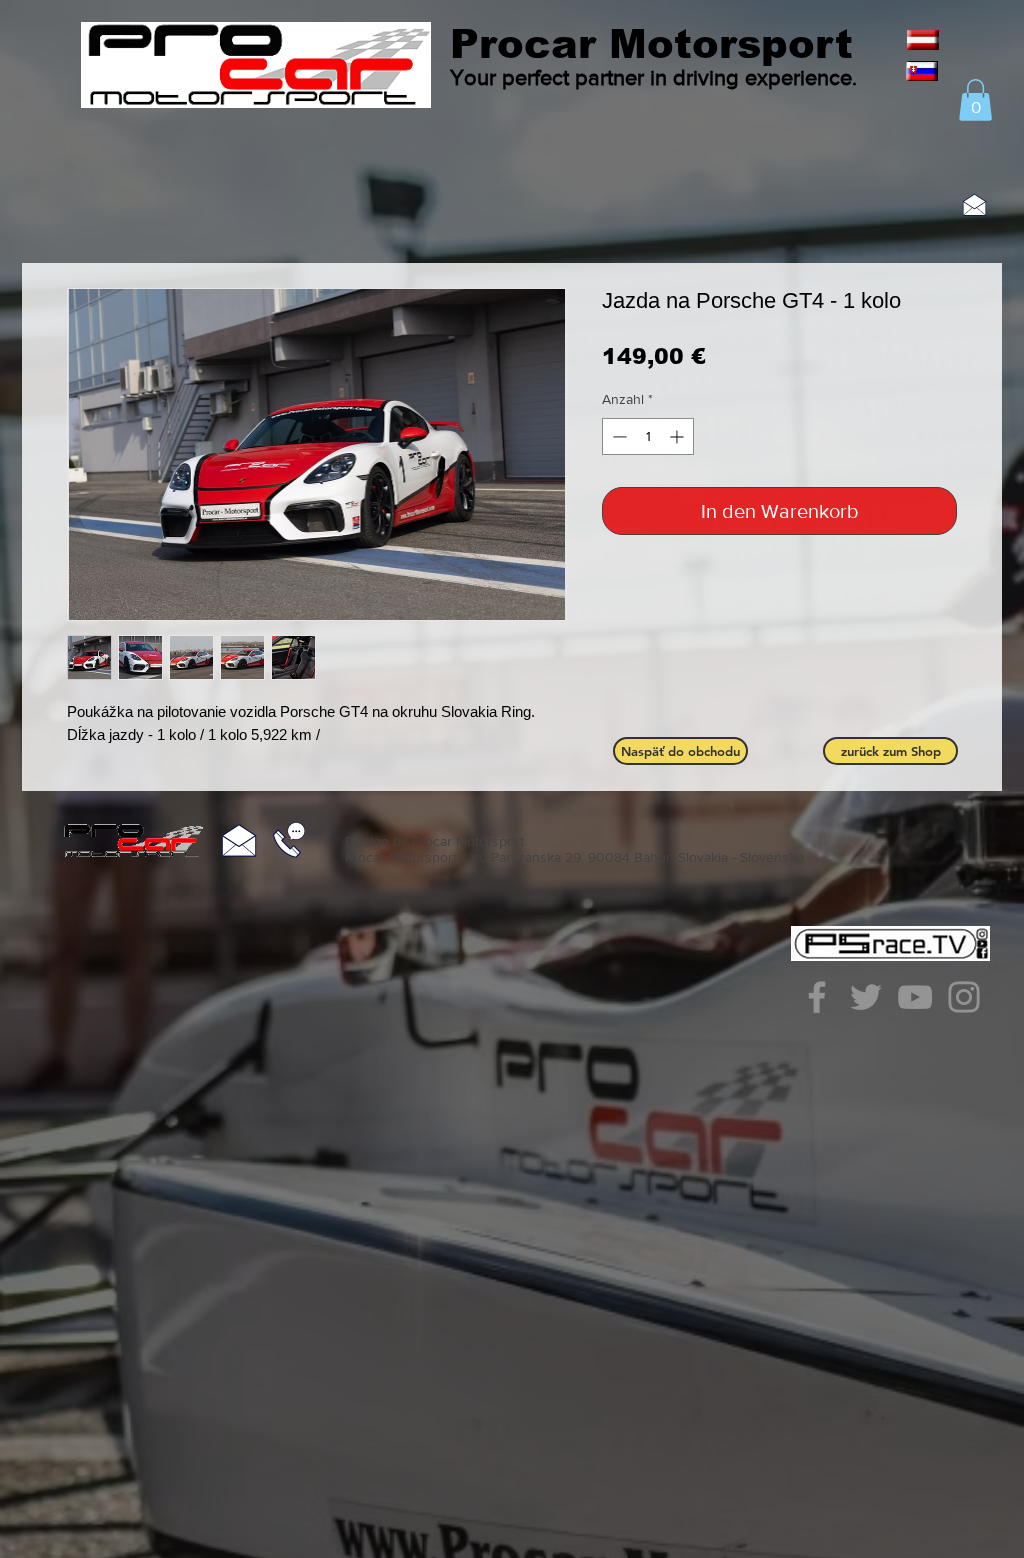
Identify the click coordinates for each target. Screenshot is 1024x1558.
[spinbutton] (648, 436)
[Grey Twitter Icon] (866, 997)
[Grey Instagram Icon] (964, 997)
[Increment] (678, 436)
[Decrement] (617, 436)
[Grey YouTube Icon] (915, 997)
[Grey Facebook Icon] (817, 997)
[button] (975, 100)
